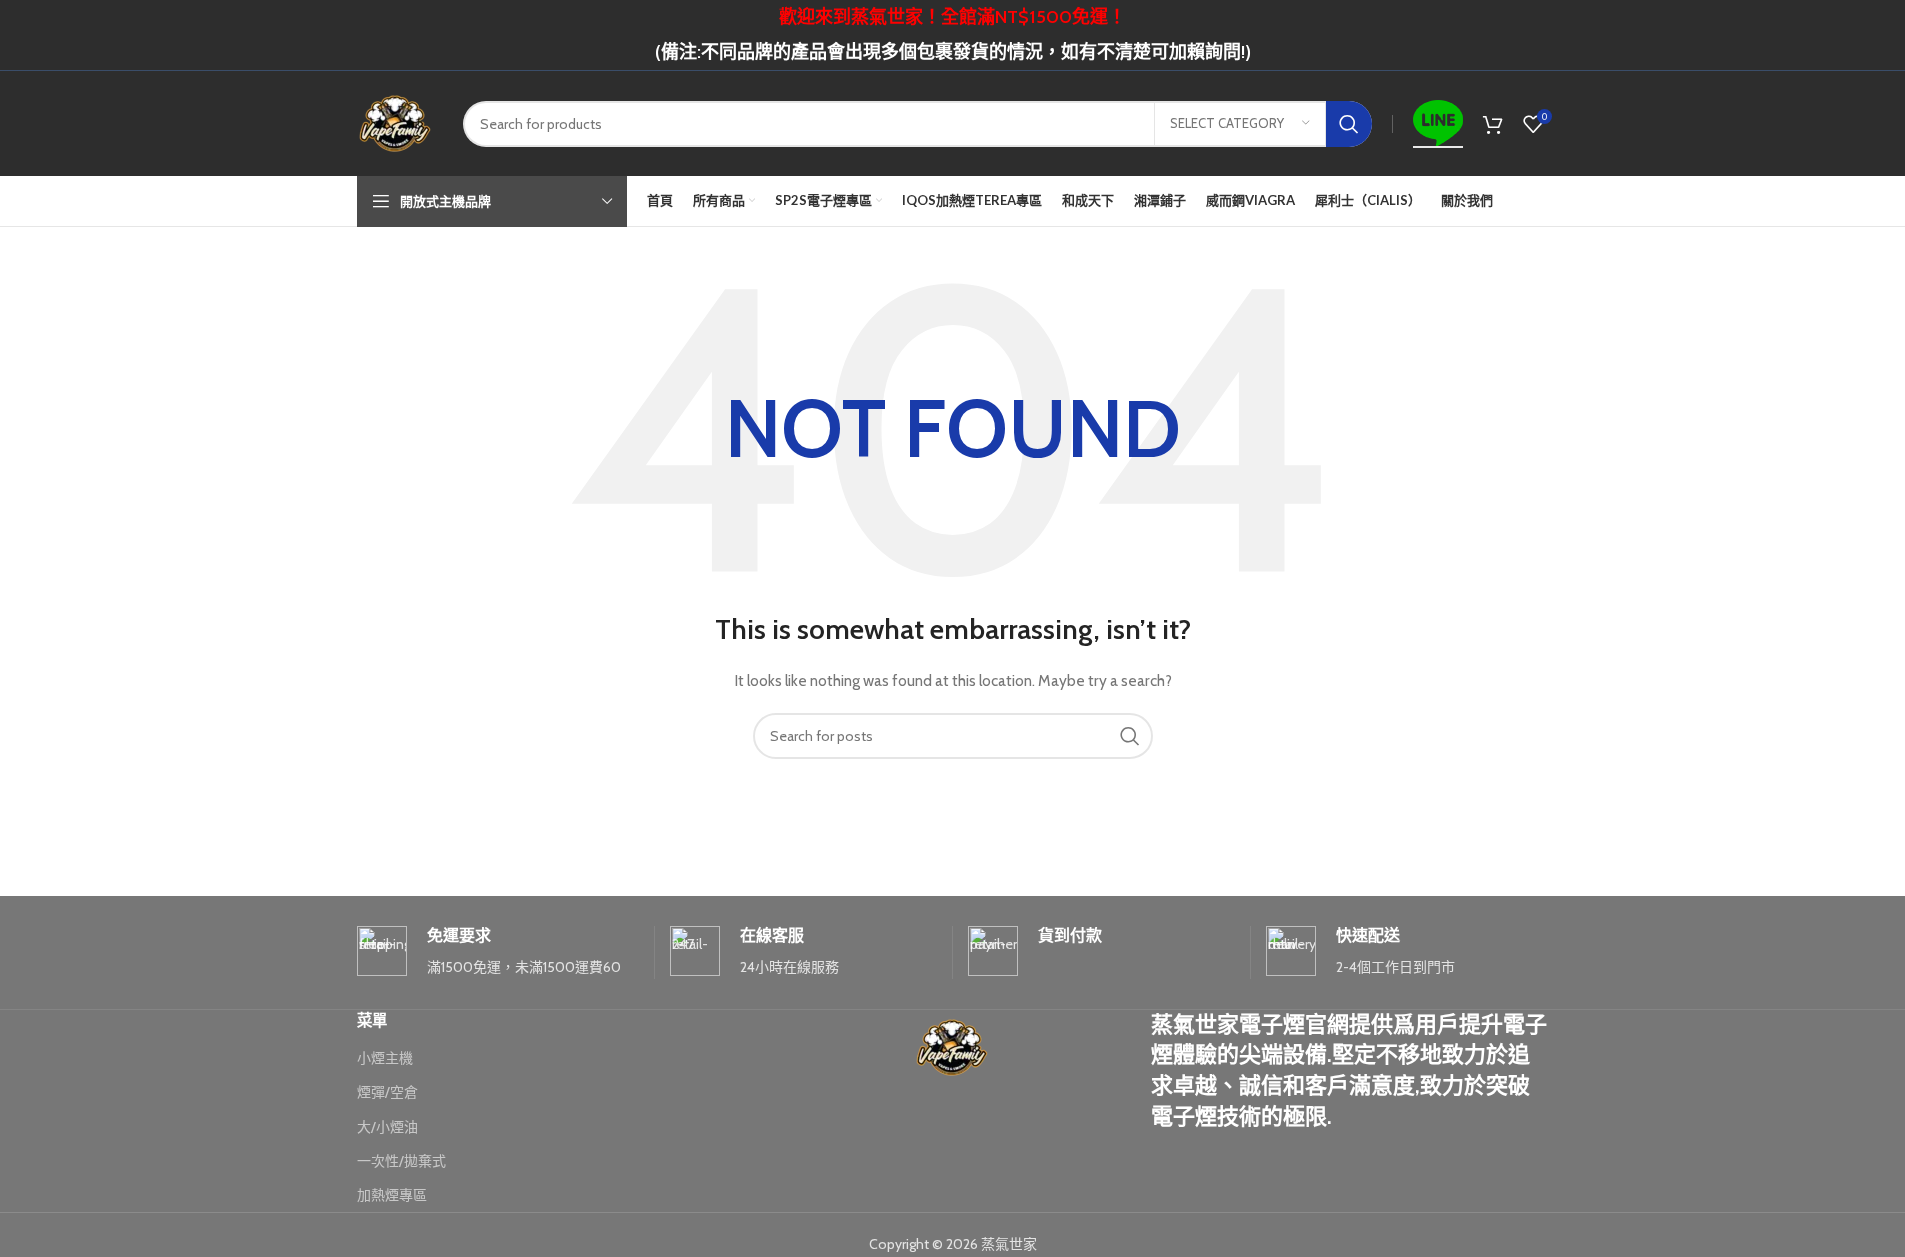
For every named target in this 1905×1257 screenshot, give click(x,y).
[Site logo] (395, 122)
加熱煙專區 (392, 1195)
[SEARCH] (1349, 124)
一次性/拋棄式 (401, 1161)
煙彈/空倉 (387, 1092)
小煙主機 (385, 1058)
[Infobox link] (498, 952)
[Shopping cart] (1493, 124)
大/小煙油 (387, 1127)
